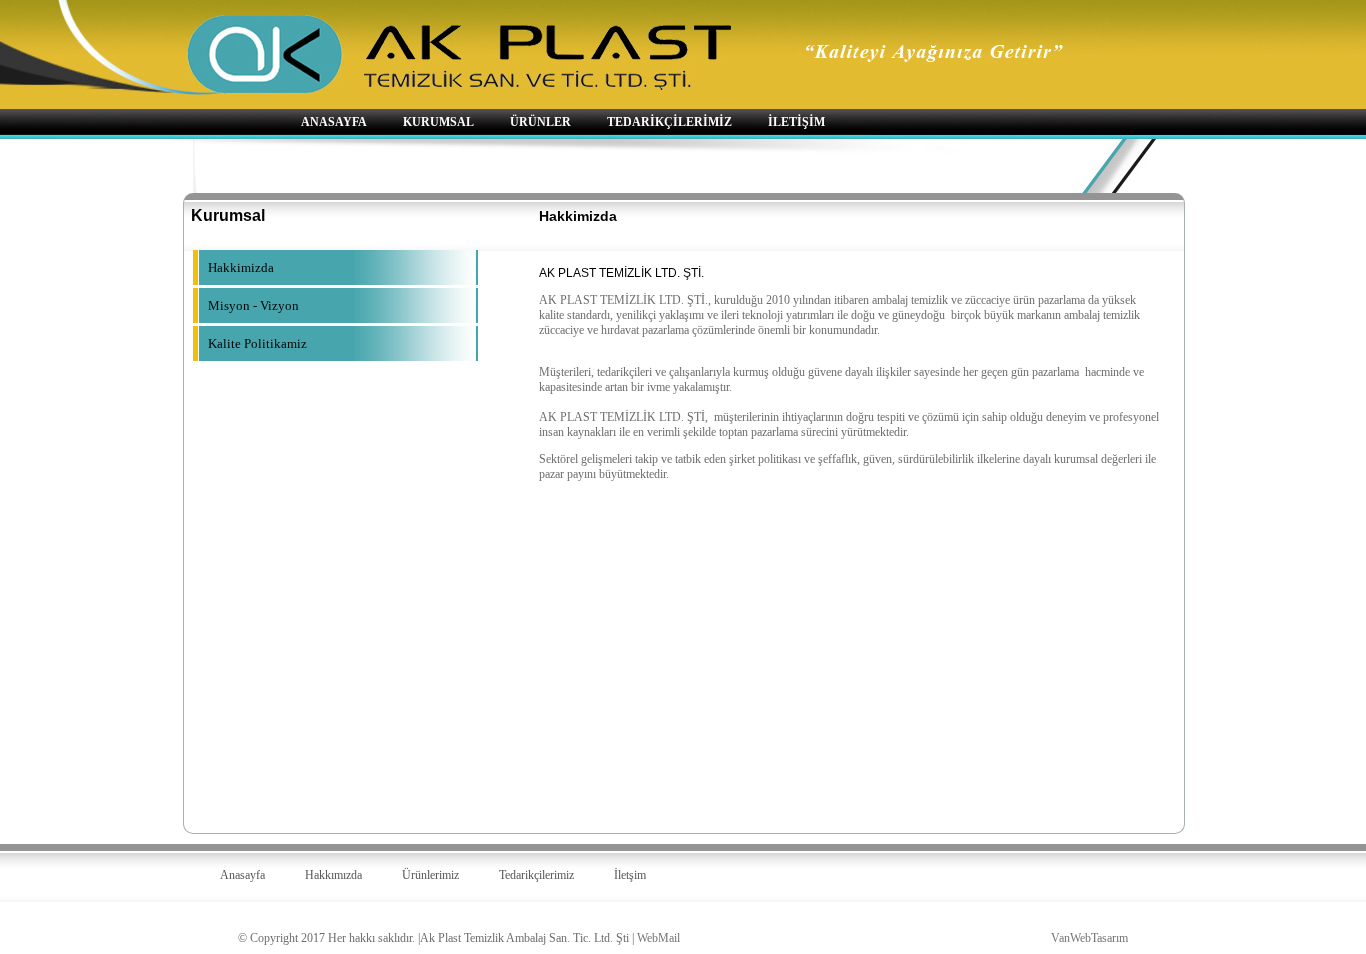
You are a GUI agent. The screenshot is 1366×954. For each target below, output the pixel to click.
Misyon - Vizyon (253, 305)
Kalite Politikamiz (257, 343)
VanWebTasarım (1089, 938)
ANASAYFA (334, 122)
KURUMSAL (438, 122)
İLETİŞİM (796, 122)
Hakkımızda (333, 875)
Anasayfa (242, 875)
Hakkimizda (241, 267)
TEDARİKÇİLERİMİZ (669, 122)
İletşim (630, 875)
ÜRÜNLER (540, 122)
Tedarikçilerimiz (536, 875)
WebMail (658, 938)
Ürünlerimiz (430, 875)
